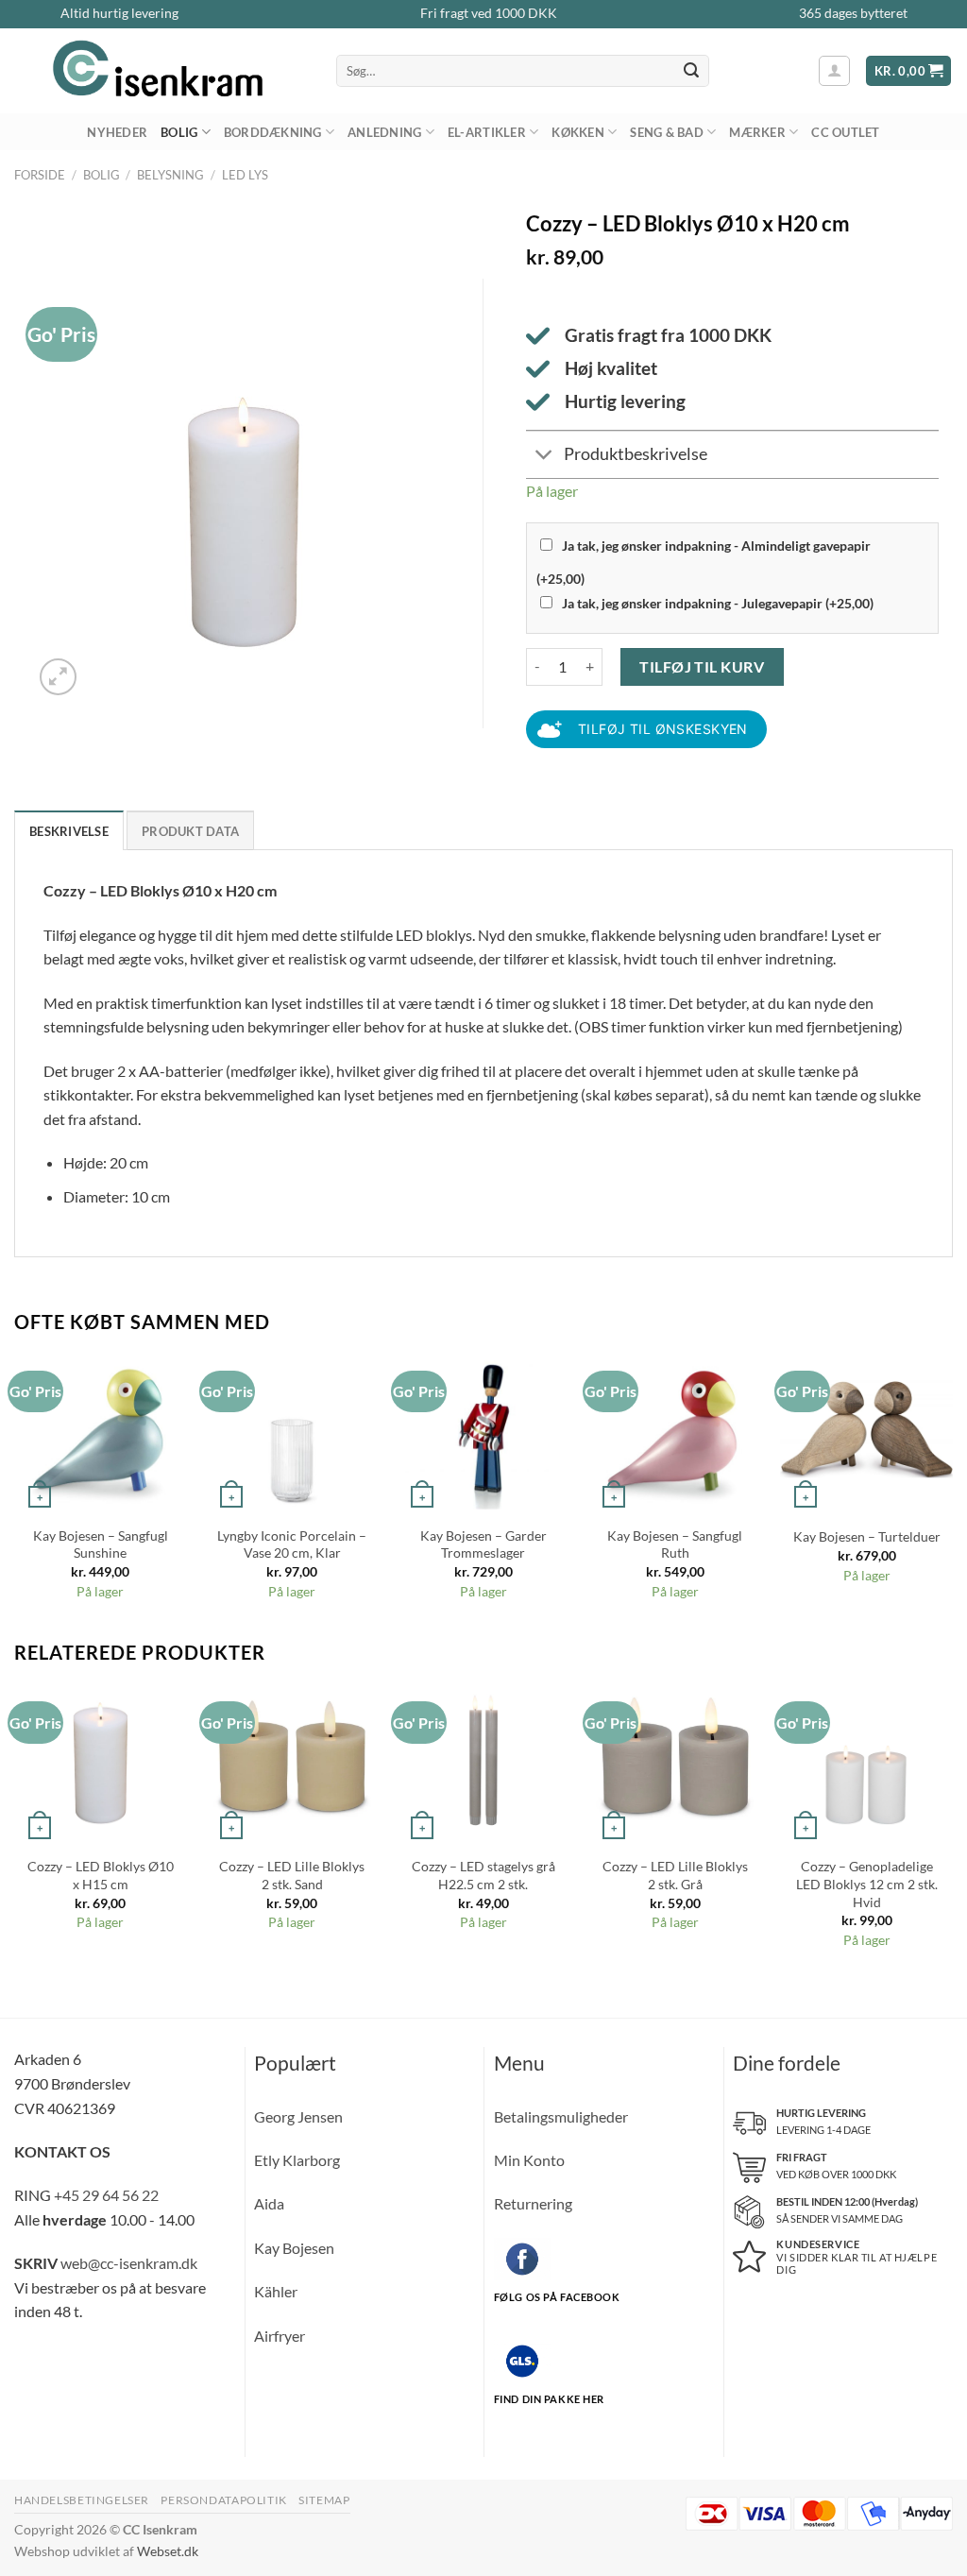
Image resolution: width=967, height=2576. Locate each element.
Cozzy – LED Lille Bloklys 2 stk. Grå (675, 1875)
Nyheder (117, 132)
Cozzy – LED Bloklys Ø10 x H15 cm (101, 1875)
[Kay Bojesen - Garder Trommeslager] (483, 1429)
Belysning (170, 175)
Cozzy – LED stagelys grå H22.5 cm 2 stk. (483, 1875)
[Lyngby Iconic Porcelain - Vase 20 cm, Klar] (292, 1429)
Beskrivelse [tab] (69, 831)
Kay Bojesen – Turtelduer (867, 1536)
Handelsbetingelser (82, 2500)
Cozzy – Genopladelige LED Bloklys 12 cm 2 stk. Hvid (867, 1884)
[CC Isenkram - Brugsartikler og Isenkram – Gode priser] (161, 71)
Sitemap (324, 2500)
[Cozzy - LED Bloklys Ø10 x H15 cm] (101, 1759)
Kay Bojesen (294, 2248)
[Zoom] (58, 677)
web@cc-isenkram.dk (129, 2263)
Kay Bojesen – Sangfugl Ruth (675, 1544)
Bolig (179, 132)
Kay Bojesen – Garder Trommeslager (483, 1544)
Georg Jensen (298, 2116)
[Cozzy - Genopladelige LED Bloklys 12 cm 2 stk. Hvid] (866, 1759)
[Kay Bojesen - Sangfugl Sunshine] (101, 1429)
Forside (40, 175)
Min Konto (529, 2160)
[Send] (692, 71)
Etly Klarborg (297, 2160)
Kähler (276, 2291)
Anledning (384, 132)
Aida (269, 2203)
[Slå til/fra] (544, 457)
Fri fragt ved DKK (489, 13)
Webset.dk (168, 2551)
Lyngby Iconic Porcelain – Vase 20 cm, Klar (292, 1544)
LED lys (245, 175)
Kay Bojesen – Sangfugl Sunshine (101, 1544)
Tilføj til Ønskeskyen (663, 729)
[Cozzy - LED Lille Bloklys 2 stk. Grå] (675, 1759)
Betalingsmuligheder (561, 2116)
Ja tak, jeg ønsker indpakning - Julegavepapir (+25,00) (718, 603)
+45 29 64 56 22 (106, 2195)
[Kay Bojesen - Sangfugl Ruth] (675, 1429)
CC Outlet (845, 132)
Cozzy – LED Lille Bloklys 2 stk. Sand (292, 1875)
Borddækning (273, 132)
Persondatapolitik (223, 2500)
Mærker (757, 132)
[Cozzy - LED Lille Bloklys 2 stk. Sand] (292, 1759)
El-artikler (487, 132)
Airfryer (280, 2336)
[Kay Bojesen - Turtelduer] (866, 1429)
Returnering (533, 2203)
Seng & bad (667, 132)
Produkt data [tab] (190, 831)
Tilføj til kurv (702, 666)
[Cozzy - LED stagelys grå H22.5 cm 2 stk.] (483, 1759)
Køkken (578, 132)
